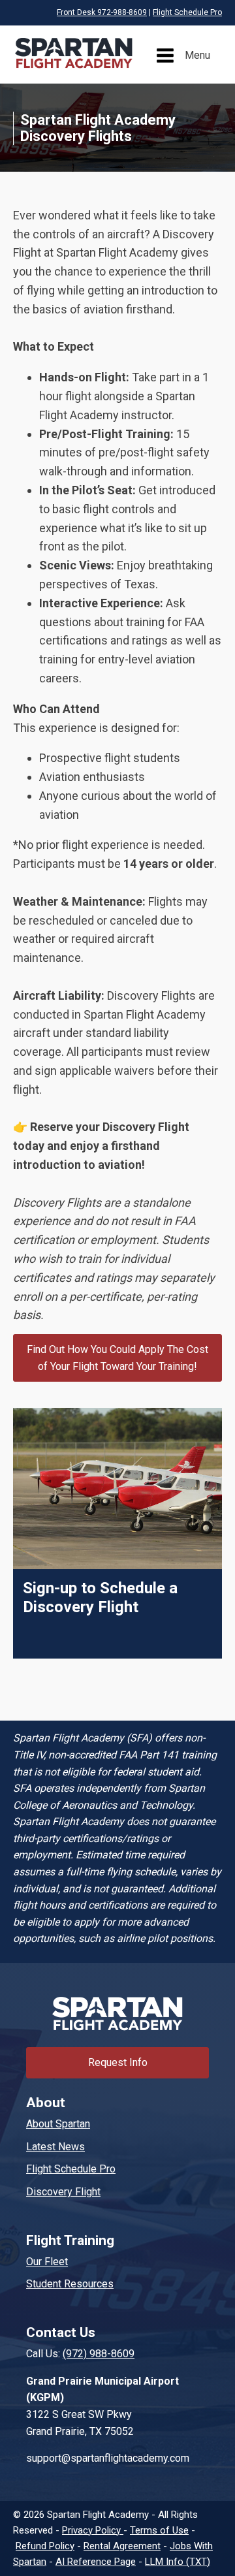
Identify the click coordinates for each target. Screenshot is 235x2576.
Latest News (55, 2147)
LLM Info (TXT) (178, 2562)
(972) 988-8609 (99, 2354)
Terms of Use (159, 2530)
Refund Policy (45, 2546)
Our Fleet (47, 2262)
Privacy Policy (93, 2530)
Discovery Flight (63, 2192)
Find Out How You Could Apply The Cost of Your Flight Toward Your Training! (117, 1358)
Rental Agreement (122, 2546)
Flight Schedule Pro (187, 12)
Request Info (118, 2062)
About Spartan (58, 2124)
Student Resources (70, 2284)
